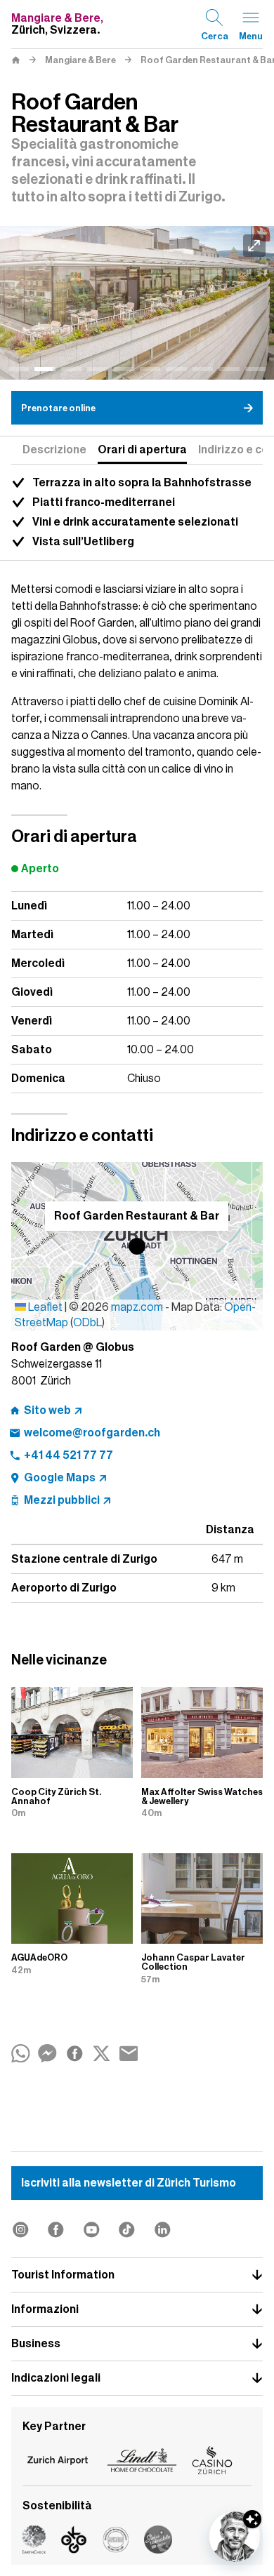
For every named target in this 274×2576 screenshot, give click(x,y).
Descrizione (54, 450)
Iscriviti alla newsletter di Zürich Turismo (129, 2183)
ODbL (87, 1323)
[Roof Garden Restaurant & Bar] (137, 303)
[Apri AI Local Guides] (235, 2537)
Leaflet (44, 1307)
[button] (137, 1246)
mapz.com (138, 1307)
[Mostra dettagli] (252, 2519)
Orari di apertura (142, 450)
